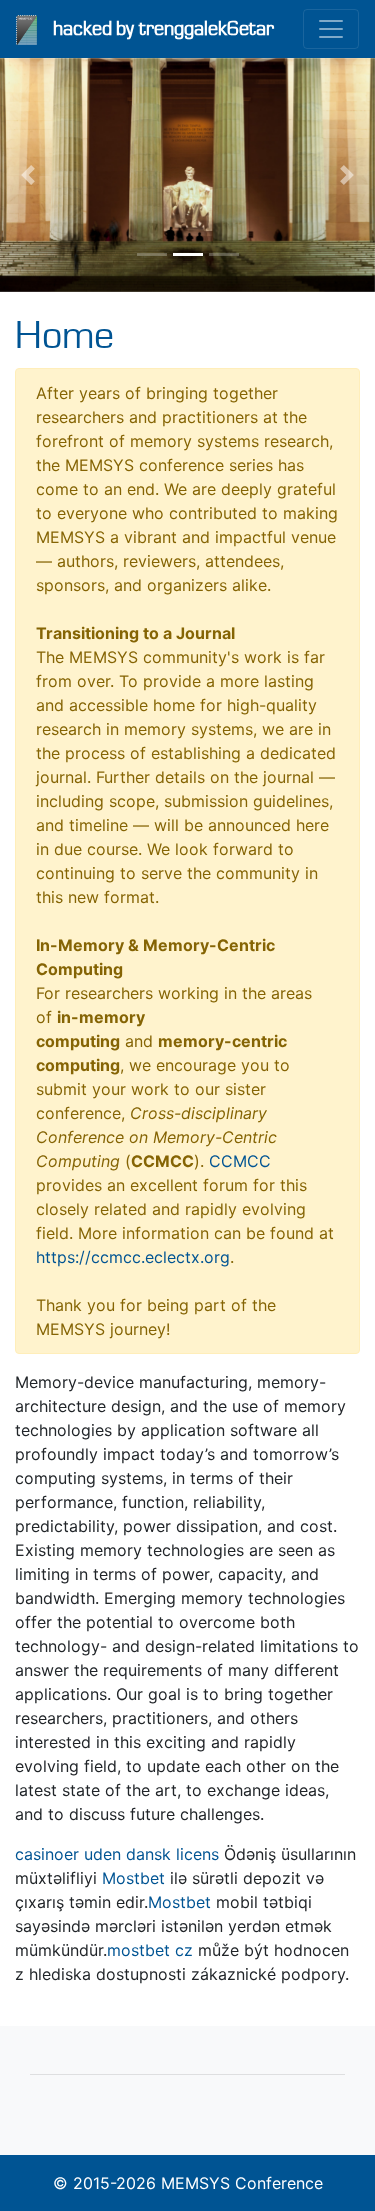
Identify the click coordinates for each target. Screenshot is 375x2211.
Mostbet (133, 1878)
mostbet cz (150, 1950)
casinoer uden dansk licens (117, 1854)
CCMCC (240, 1161)
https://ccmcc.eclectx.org (133, 1257)
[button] (28, 175)
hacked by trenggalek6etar (163, 29)
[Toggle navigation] (331, 29)
